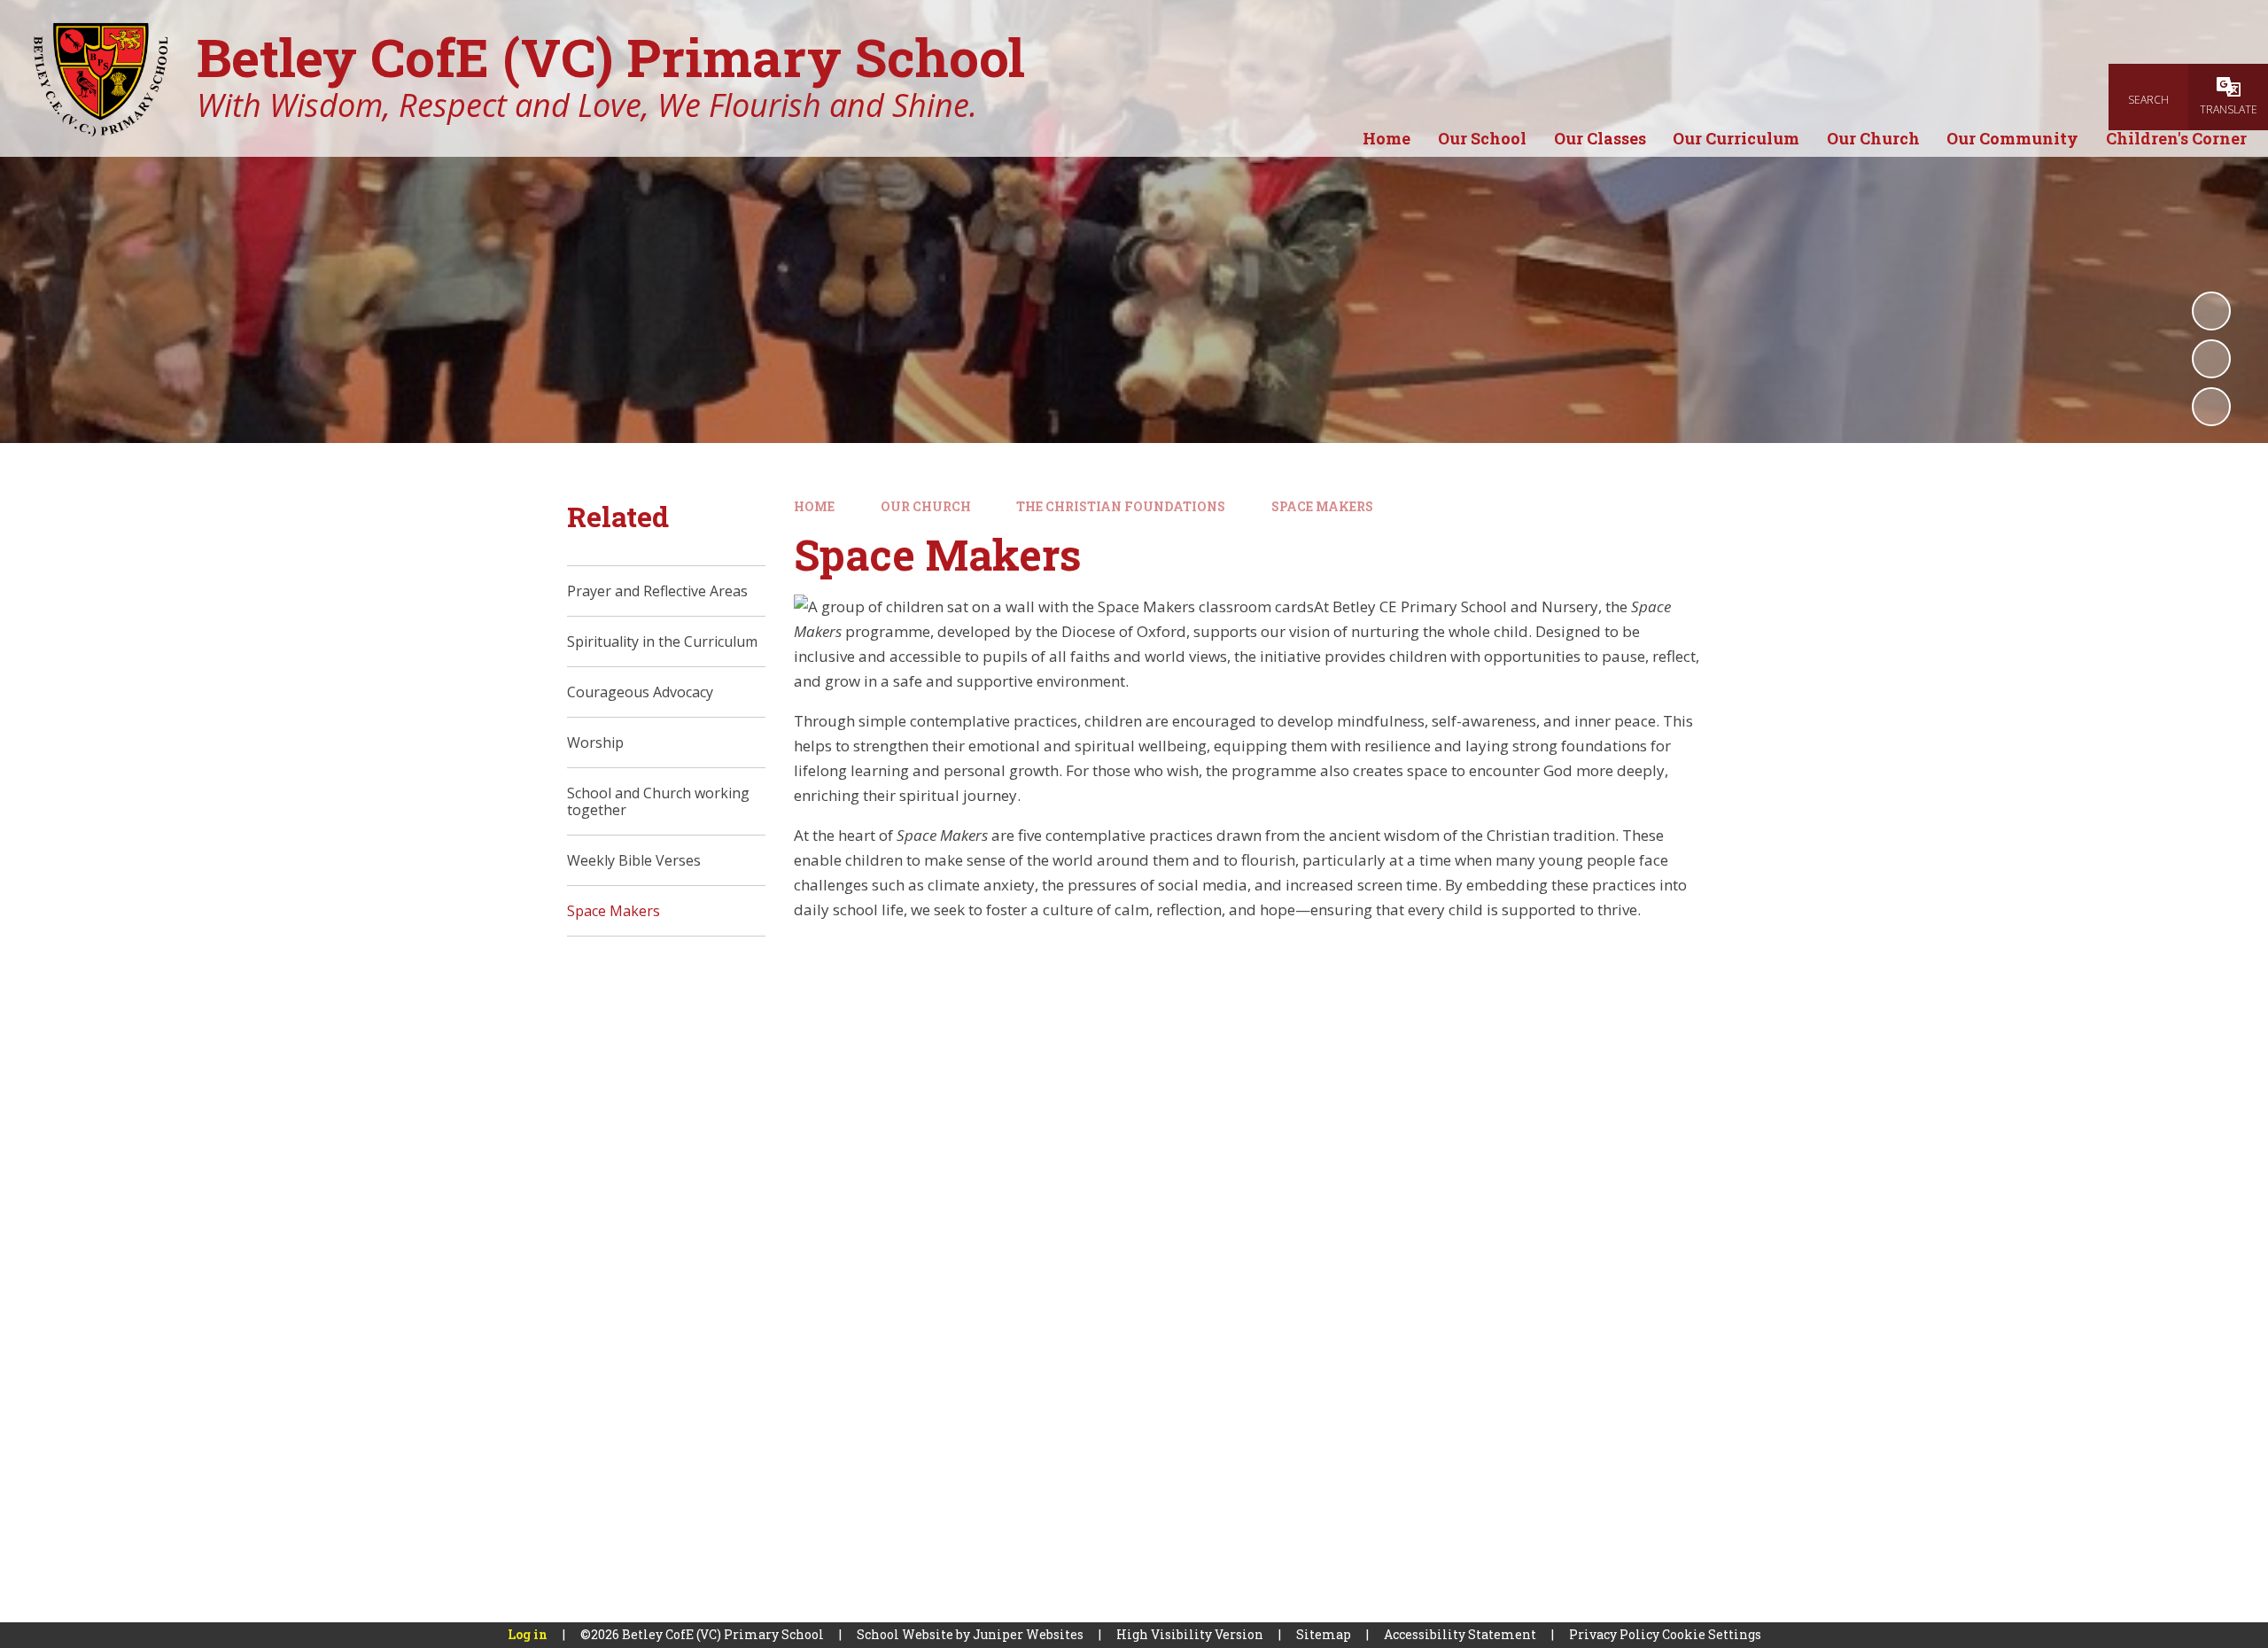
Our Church (926, 506)
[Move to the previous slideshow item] (2211, 359)
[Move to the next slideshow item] (2211, 407)
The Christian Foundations (1121, 506)
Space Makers (1322, 506)
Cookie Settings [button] (1712, 1634)
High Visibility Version (1190, 1634)
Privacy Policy (1614, 1634)
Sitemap (1324, 1634)
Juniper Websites (1028, 1634)
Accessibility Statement (1460, 1634)
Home (814, 506)
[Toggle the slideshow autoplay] (2211, 311)
